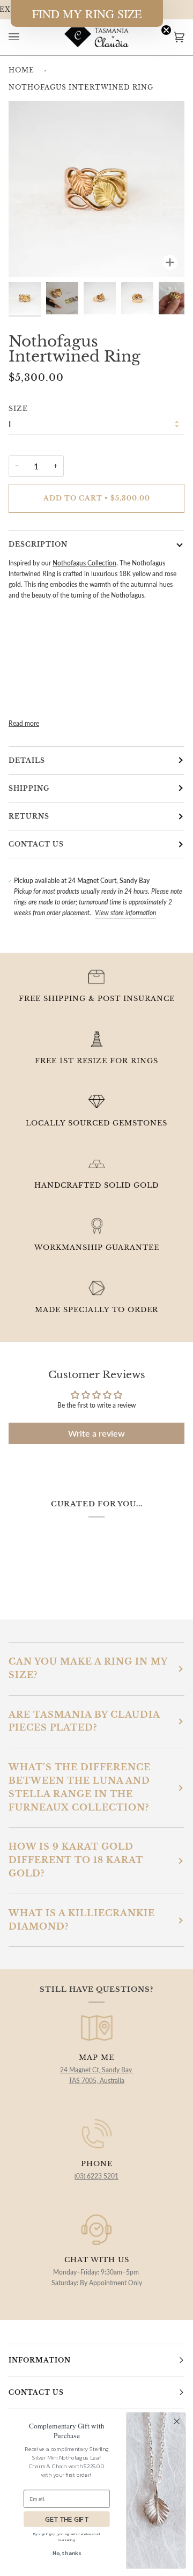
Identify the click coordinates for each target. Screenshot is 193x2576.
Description (38, 544)
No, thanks (67, 2553)
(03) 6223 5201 (96, 2176)
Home (21, 70)
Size (18, 409)
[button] (87, 13)
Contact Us (36, 844)
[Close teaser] (166, 30)
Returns (29, 816)
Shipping (29, 788)
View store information (125, 913)
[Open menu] (25, 37)
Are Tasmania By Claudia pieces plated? (84, 1721)
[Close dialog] (177, 2421)
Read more (24, 723)
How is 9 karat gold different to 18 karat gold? (76, 1860)
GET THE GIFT (67, 2519)
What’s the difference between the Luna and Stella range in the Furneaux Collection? (80, 1787)
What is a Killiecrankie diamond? (82, 1920)
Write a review (96, 1433)
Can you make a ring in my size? (88, 1668)
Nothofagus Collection (84, 563)
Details (27, 760)
